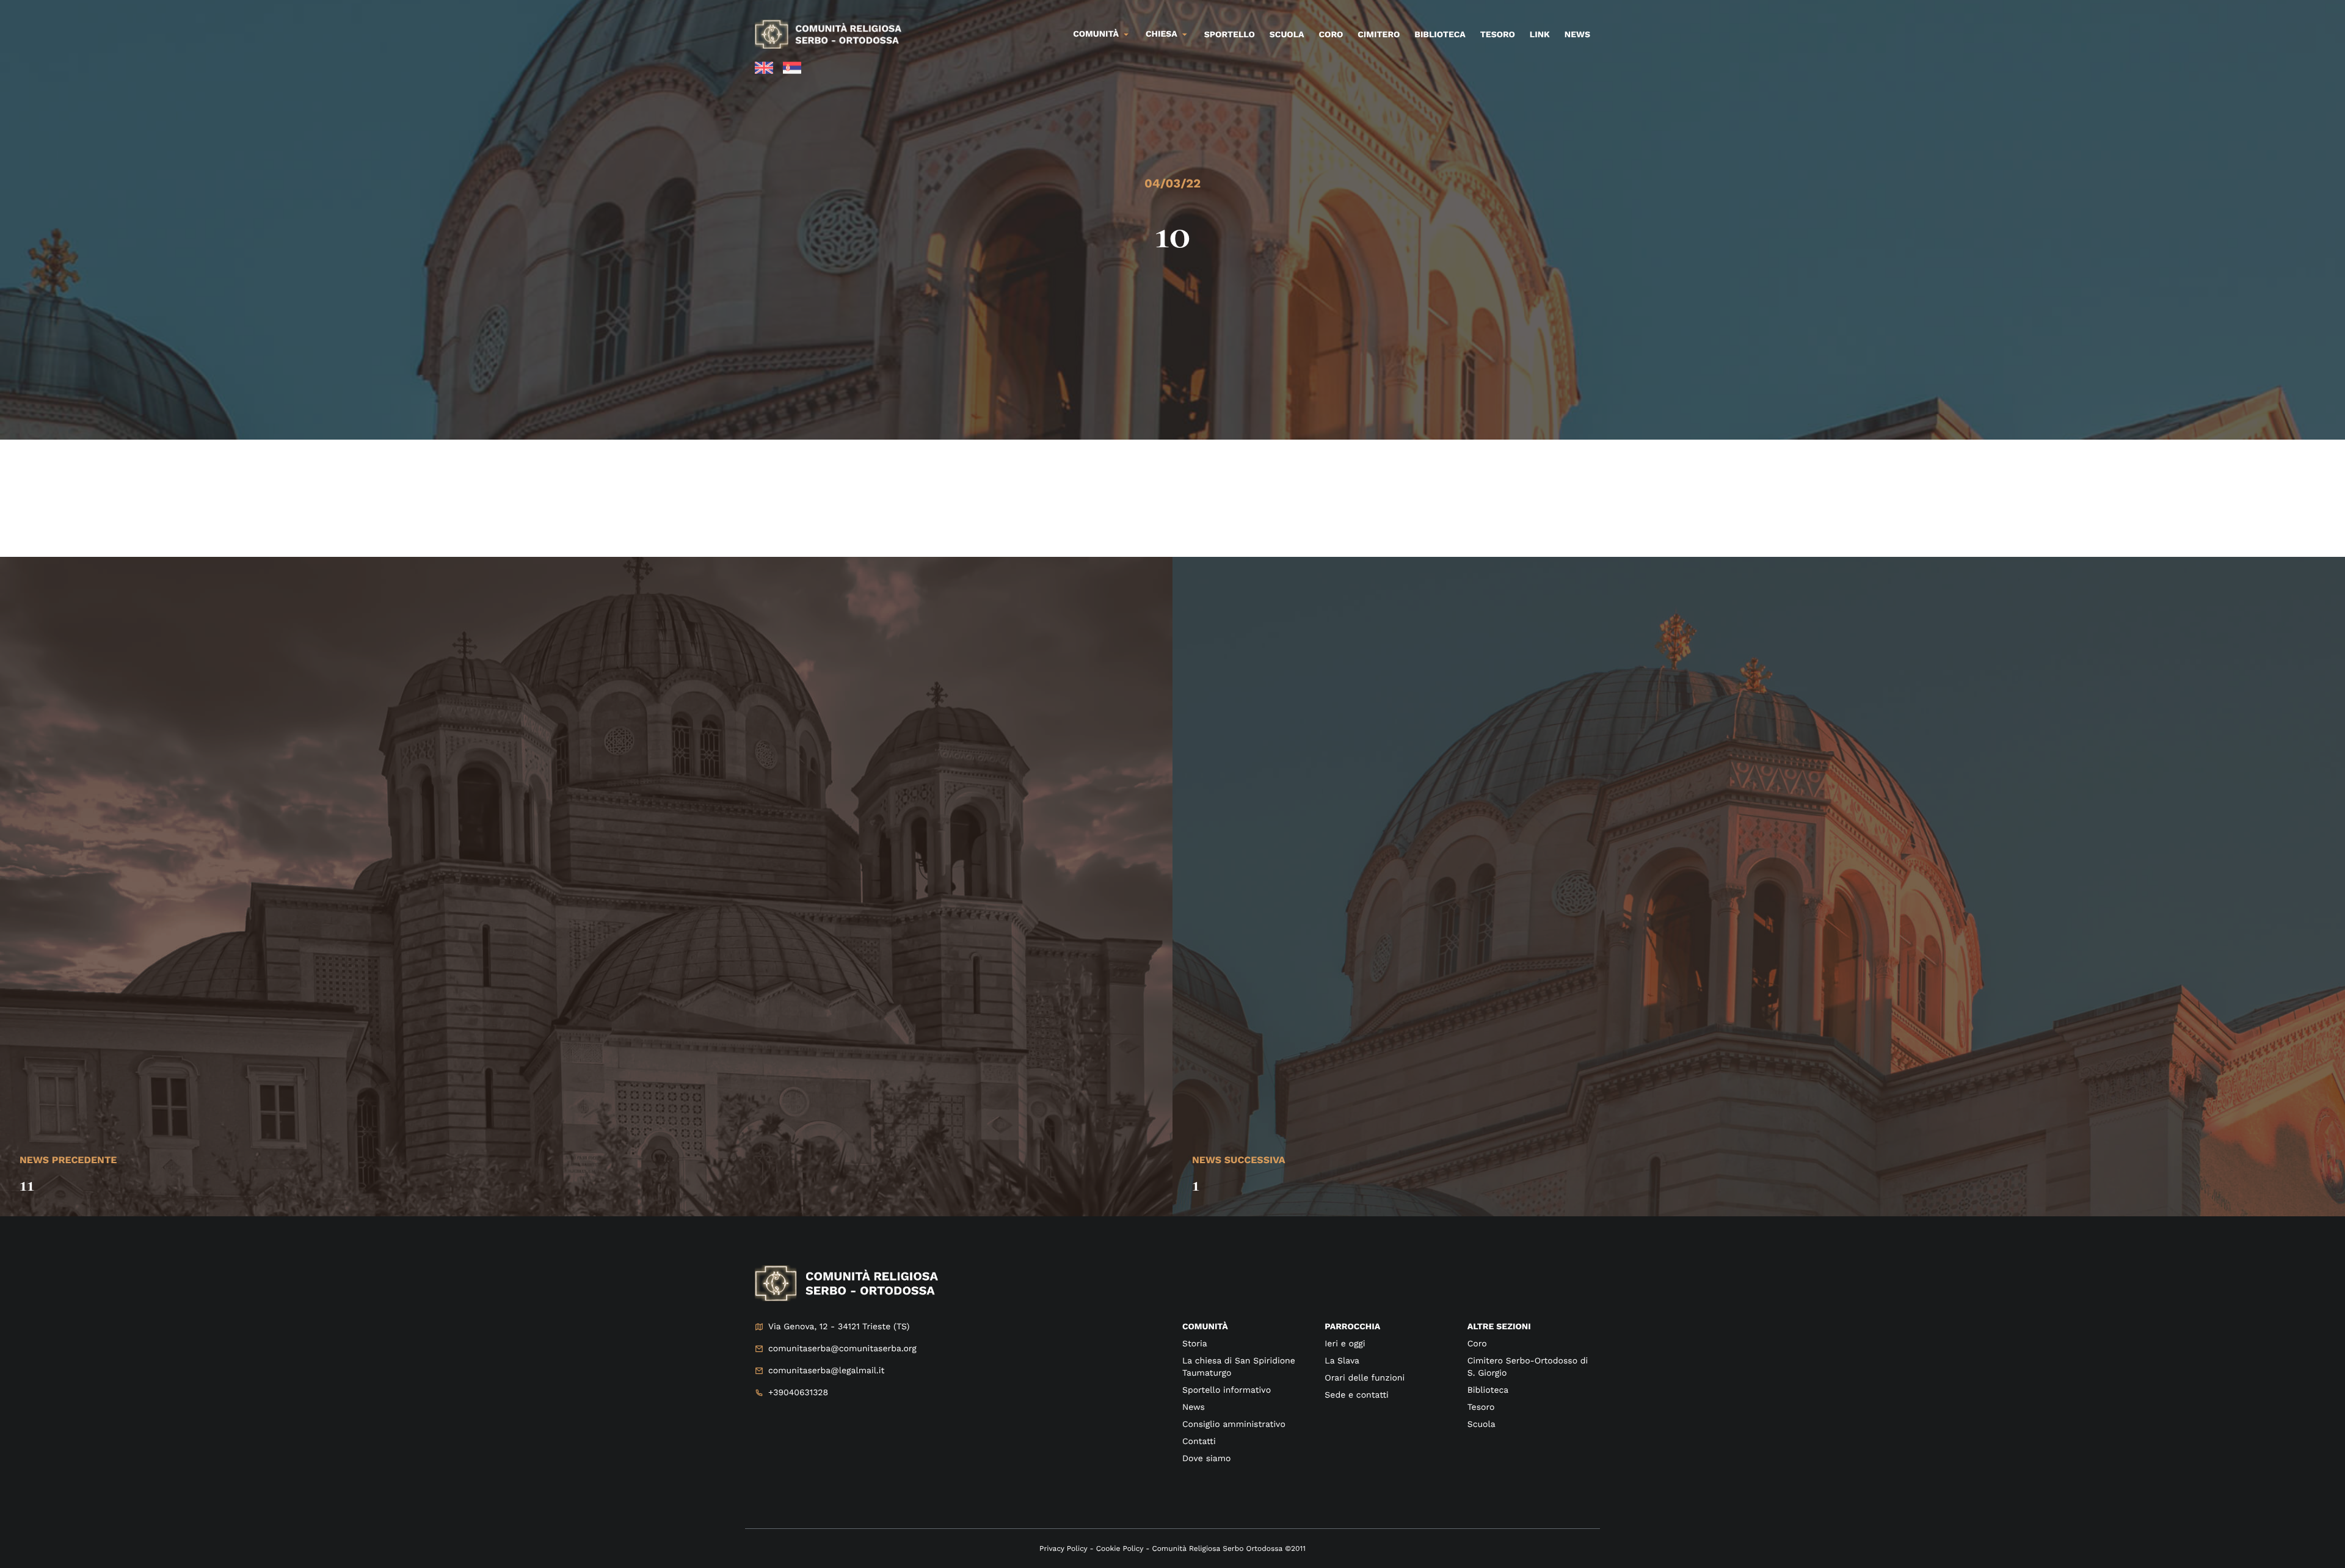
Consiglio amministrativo (1234, 1425)
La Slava (1342, 1361)
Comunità (1096, 34)
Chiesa (1162, 34)
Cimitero (1379, 35)
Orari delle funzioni (1365, 1378)
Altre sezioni (1499, 1327)
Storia (1195, 1344)
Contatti (1199, 1442)
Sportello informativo (1227, 1390)
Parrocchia (1352, 1327)
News (1577, 35)
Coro (1331, 35)
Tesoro (1498, 35)
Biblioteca (1440, 35)
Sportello (1230, 35)
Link (1540, 35)
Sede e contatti (1356, 1395)
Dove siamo (1206, 1459)
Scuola (1287, 35)
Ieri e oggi (1345, 1344)
